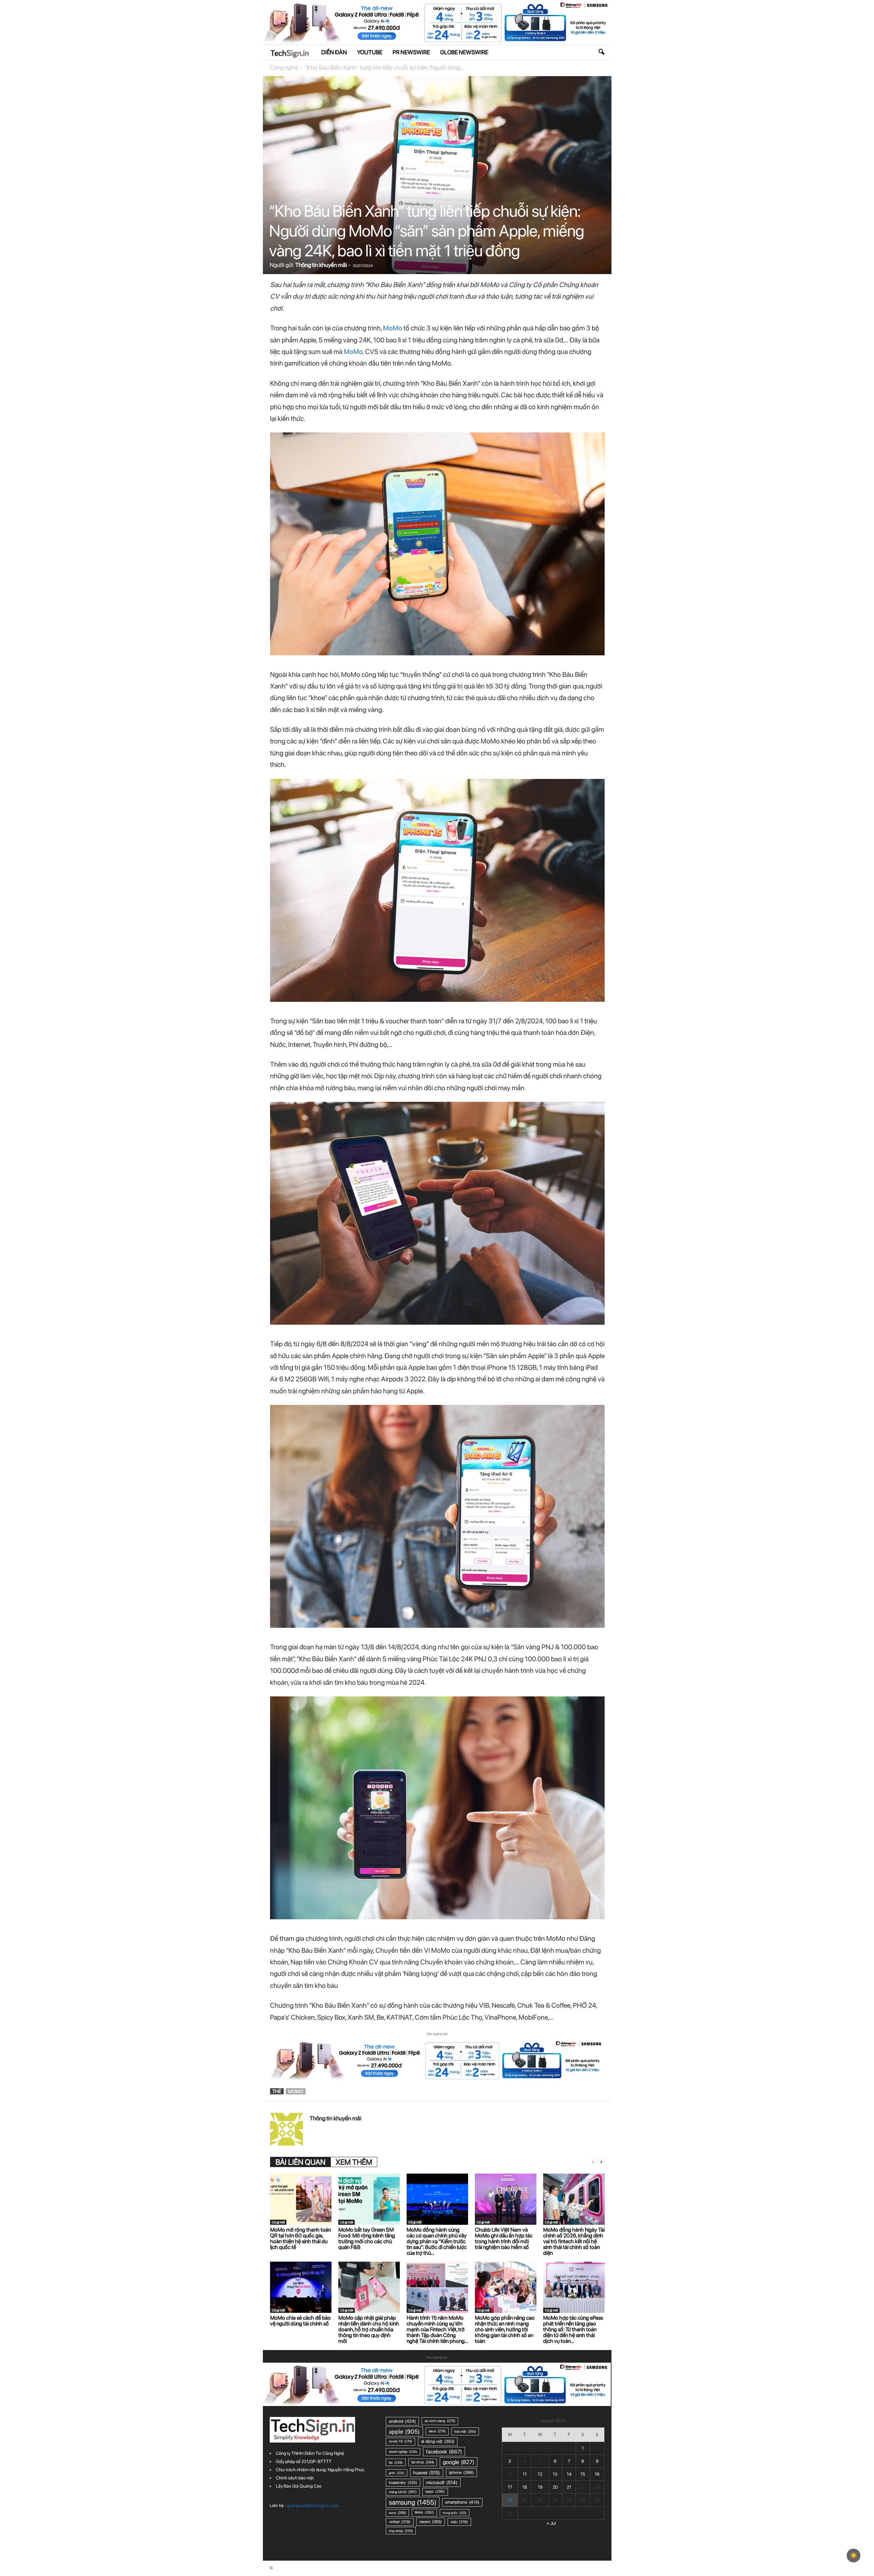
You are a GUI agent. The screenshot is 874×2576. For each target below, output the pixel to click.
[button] (601, 52)
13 (555, 2474)
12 (540, 2474)
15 (583, 2474)
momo (296, 2091)
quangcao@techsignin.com (313, 2506)
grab (397, 2473)
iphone (461, 2472)
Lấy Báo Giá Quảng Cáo (299, 2486)
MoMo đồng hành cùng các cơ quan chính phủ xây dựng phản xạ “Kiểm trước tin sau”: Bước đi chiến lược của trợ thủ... (437, 2241)
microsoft (442, 2482)
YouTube (370, 52)
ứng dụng (401, 2531)
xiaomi (431, 2522)
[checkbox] (854, 2556)
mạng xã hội (403, 2492)
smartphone (462, 2502)
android (402, 2421)
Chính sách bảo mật (295, 2478)
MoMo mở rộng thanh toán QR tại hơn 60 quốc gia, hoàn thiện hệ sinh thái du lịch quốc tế (300, 2238)
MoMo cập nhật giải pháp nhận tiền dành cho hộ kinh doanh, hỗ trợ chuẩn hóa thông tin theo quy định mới (369, 2329)
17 (510, 2487)
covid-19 (400, 2441)
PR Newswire (411, 52)
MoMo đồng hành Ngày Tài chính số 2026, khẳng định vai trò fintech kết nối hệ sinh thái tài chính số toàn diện (574, 2241)
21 (569, 2487)
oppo (435, 2492)
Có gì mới (278, 2222)
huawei (427, 2473)
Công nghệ (284, 67)
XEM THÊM (354, 2162)
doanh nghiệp (403, 2452)
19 (540, 2487)
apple (404, 2431)
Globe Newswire (464, 52)
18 (525, 2487)
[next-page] (601, 2162)
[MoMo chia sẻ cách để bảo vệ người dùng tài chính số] (301, 2287)
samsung (413, 2502)
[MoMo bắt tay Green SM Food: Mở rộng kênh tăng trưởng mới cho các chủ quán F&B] (369, 2199)
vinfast (400, 2522)
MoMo (393, 328)
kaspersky (403, 2482)
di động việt (438, 2441)
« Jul (551, 2523)
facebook (444, 2452)
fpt (396, 2462)
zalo (459, 2522)
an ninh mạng (440, 2421)
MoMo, (354, 352)
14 (569, 2474)
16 (597, 2474)
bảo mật (465, 2431)
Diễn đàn (334, 52)
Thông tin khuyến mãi (321, 265)
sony (397, 2513)
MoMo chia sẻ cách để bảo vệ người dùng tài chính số (300, 2321)
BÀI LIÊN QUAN (300, 2162)
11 (525, 2474)
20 (555, 2487)
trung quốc (455, 2513)
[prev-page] (593, 2162)
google (459, 2462)
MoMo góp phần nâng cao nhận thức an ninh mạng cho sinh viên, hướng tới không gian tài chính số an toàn (505, 2329)
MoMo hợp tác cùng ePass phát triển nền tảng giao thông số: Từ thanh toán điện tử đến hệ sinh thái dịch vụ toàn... (573, 2329)
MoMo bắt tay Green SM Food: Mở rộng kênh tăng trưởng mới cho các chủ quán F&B (367, 2238)
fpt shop (423, 2462)
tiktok (424, 2512)
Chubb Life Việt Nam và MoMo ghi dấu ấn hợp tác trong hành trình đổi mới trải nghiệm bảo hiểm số (504, 2238)
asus (437, 2431)
